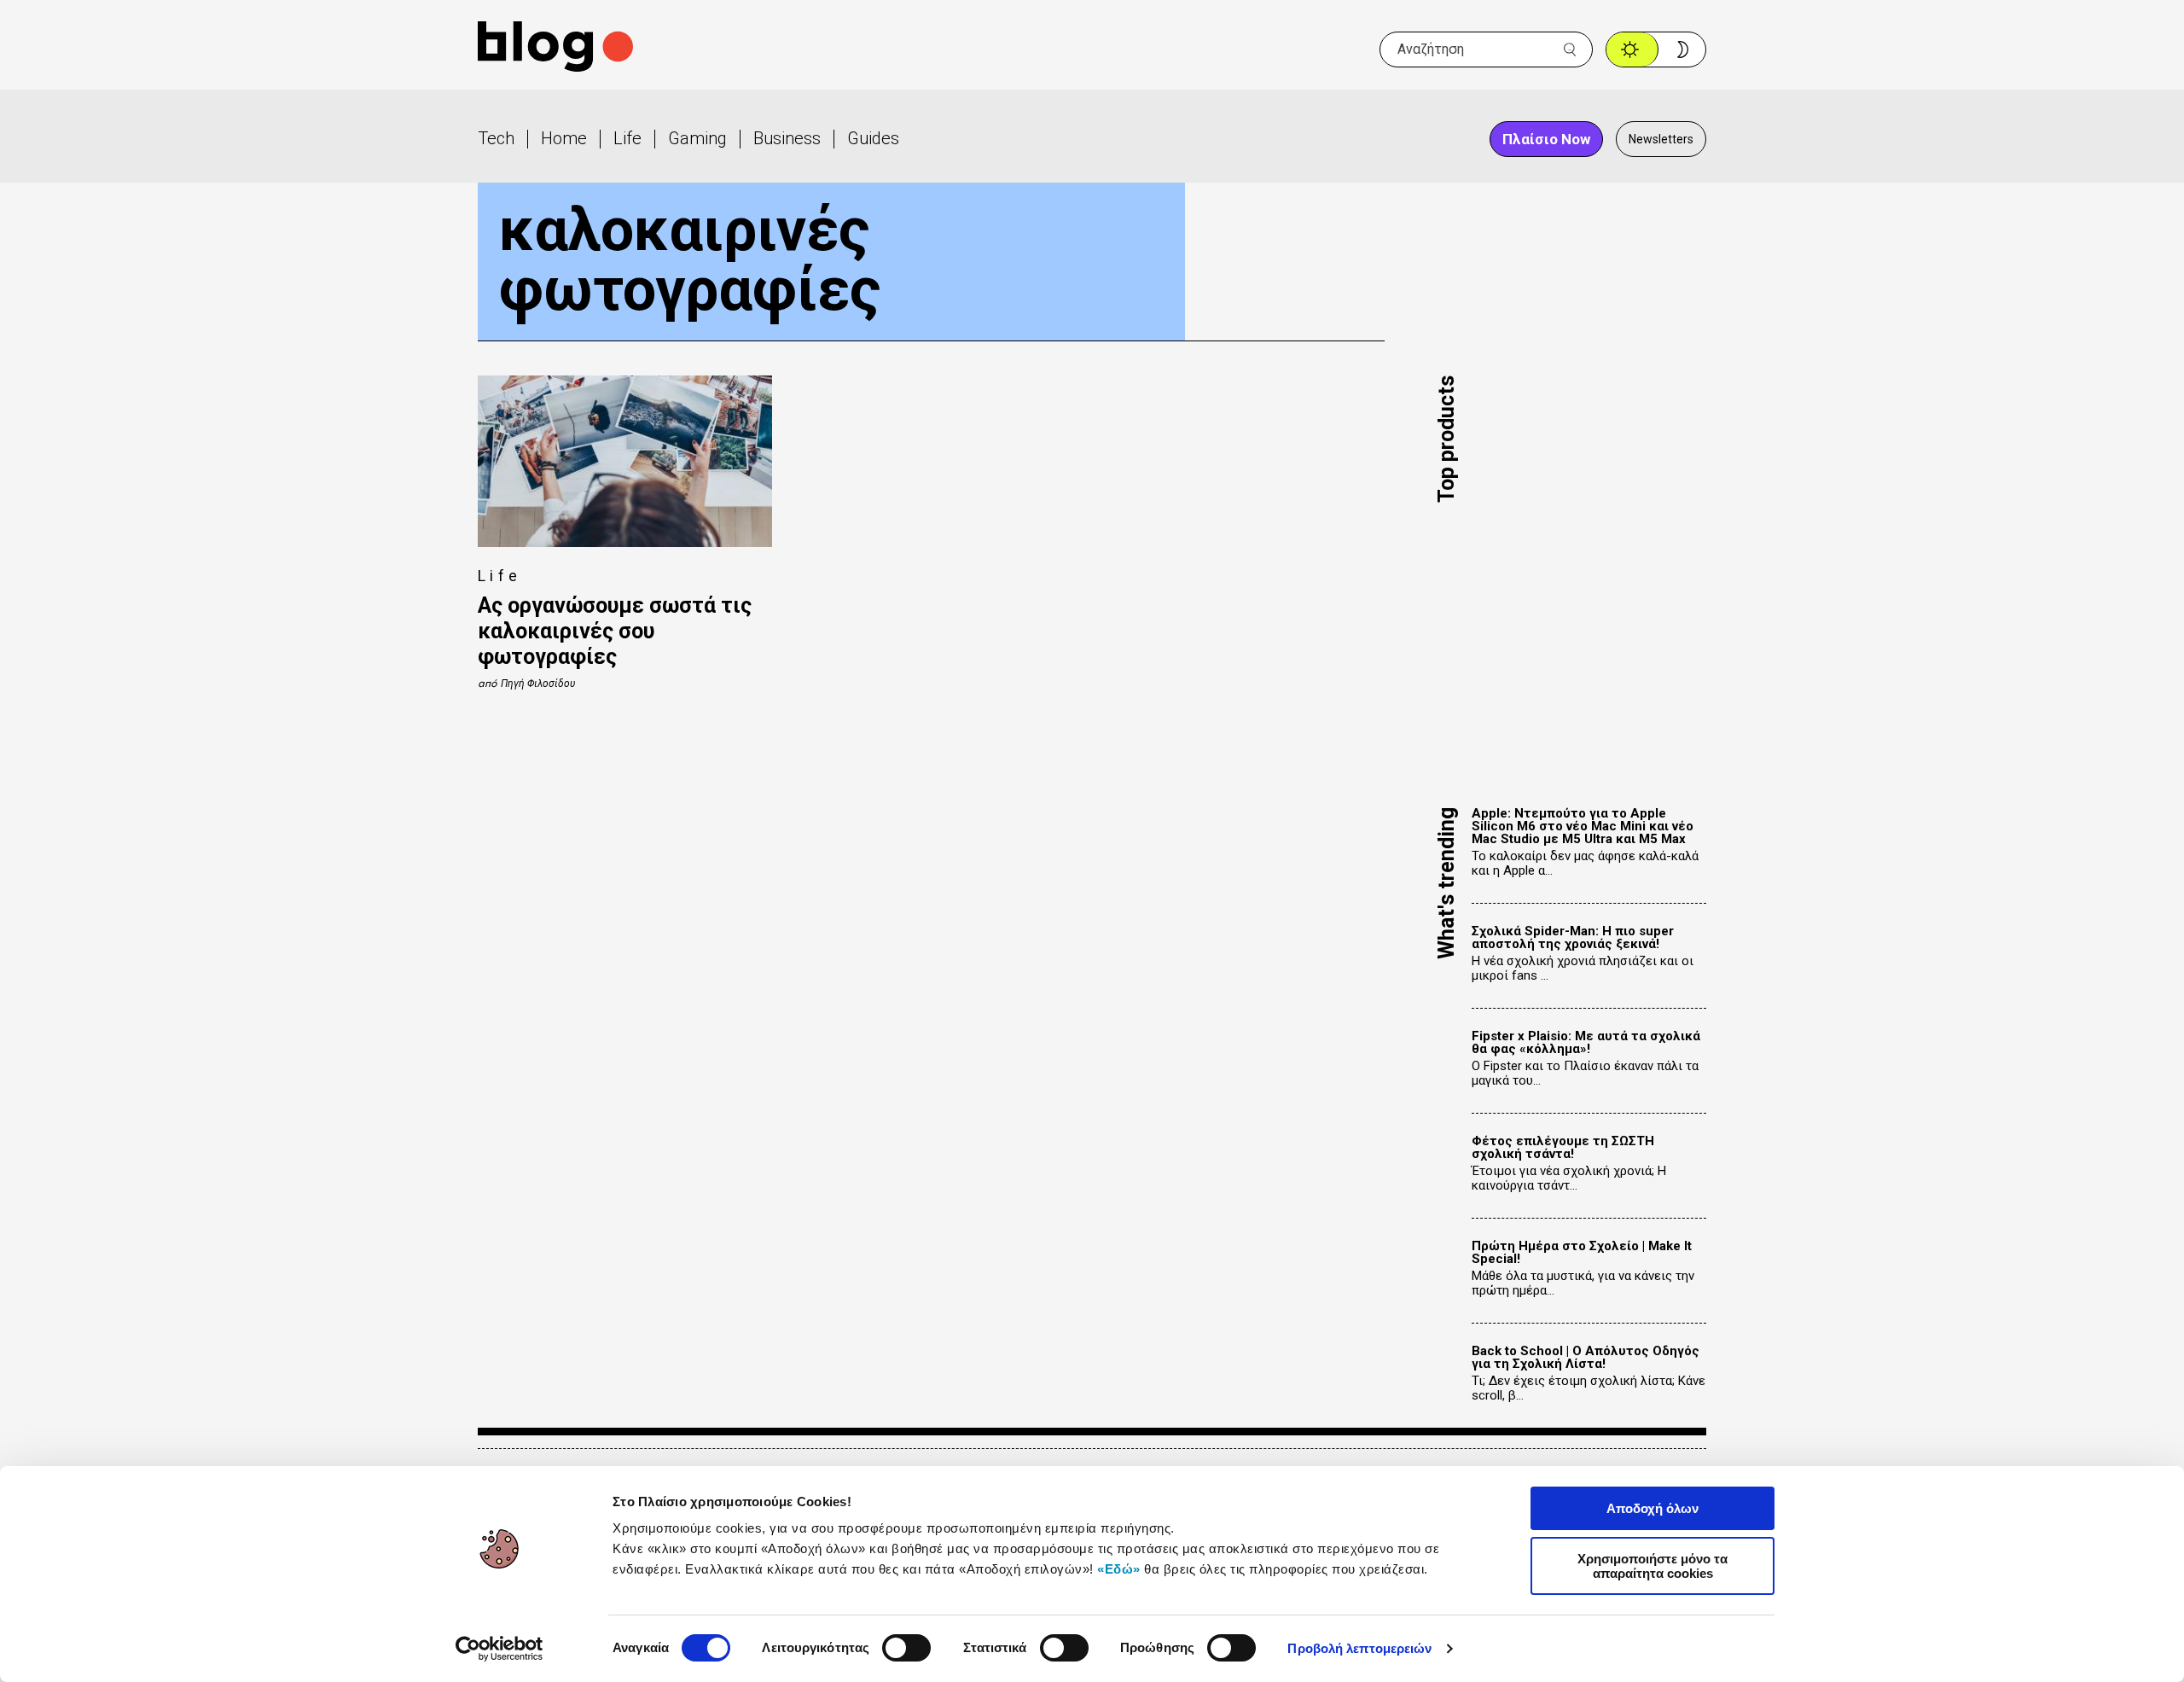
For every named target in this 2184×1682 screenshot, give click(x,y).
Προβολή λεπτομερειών (1359, 1648)
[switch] (906, 1648)
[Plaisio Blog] (555, 49)
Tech (496, 138)
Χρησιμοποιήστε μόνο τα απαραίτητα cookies (1653, 1566)
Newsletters (1661, 139)
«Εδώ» (1119, 1569)
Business (787, 138)
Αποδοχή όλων (1653, 1508)
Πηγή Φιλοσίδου (538, 684)
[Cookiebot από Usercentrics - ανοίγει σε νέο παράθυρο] (500, 1649)
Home (564, 138)
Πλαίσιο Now (1546, 139)
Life (627, 138)
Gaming (697, 138)
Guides (873, 138)
